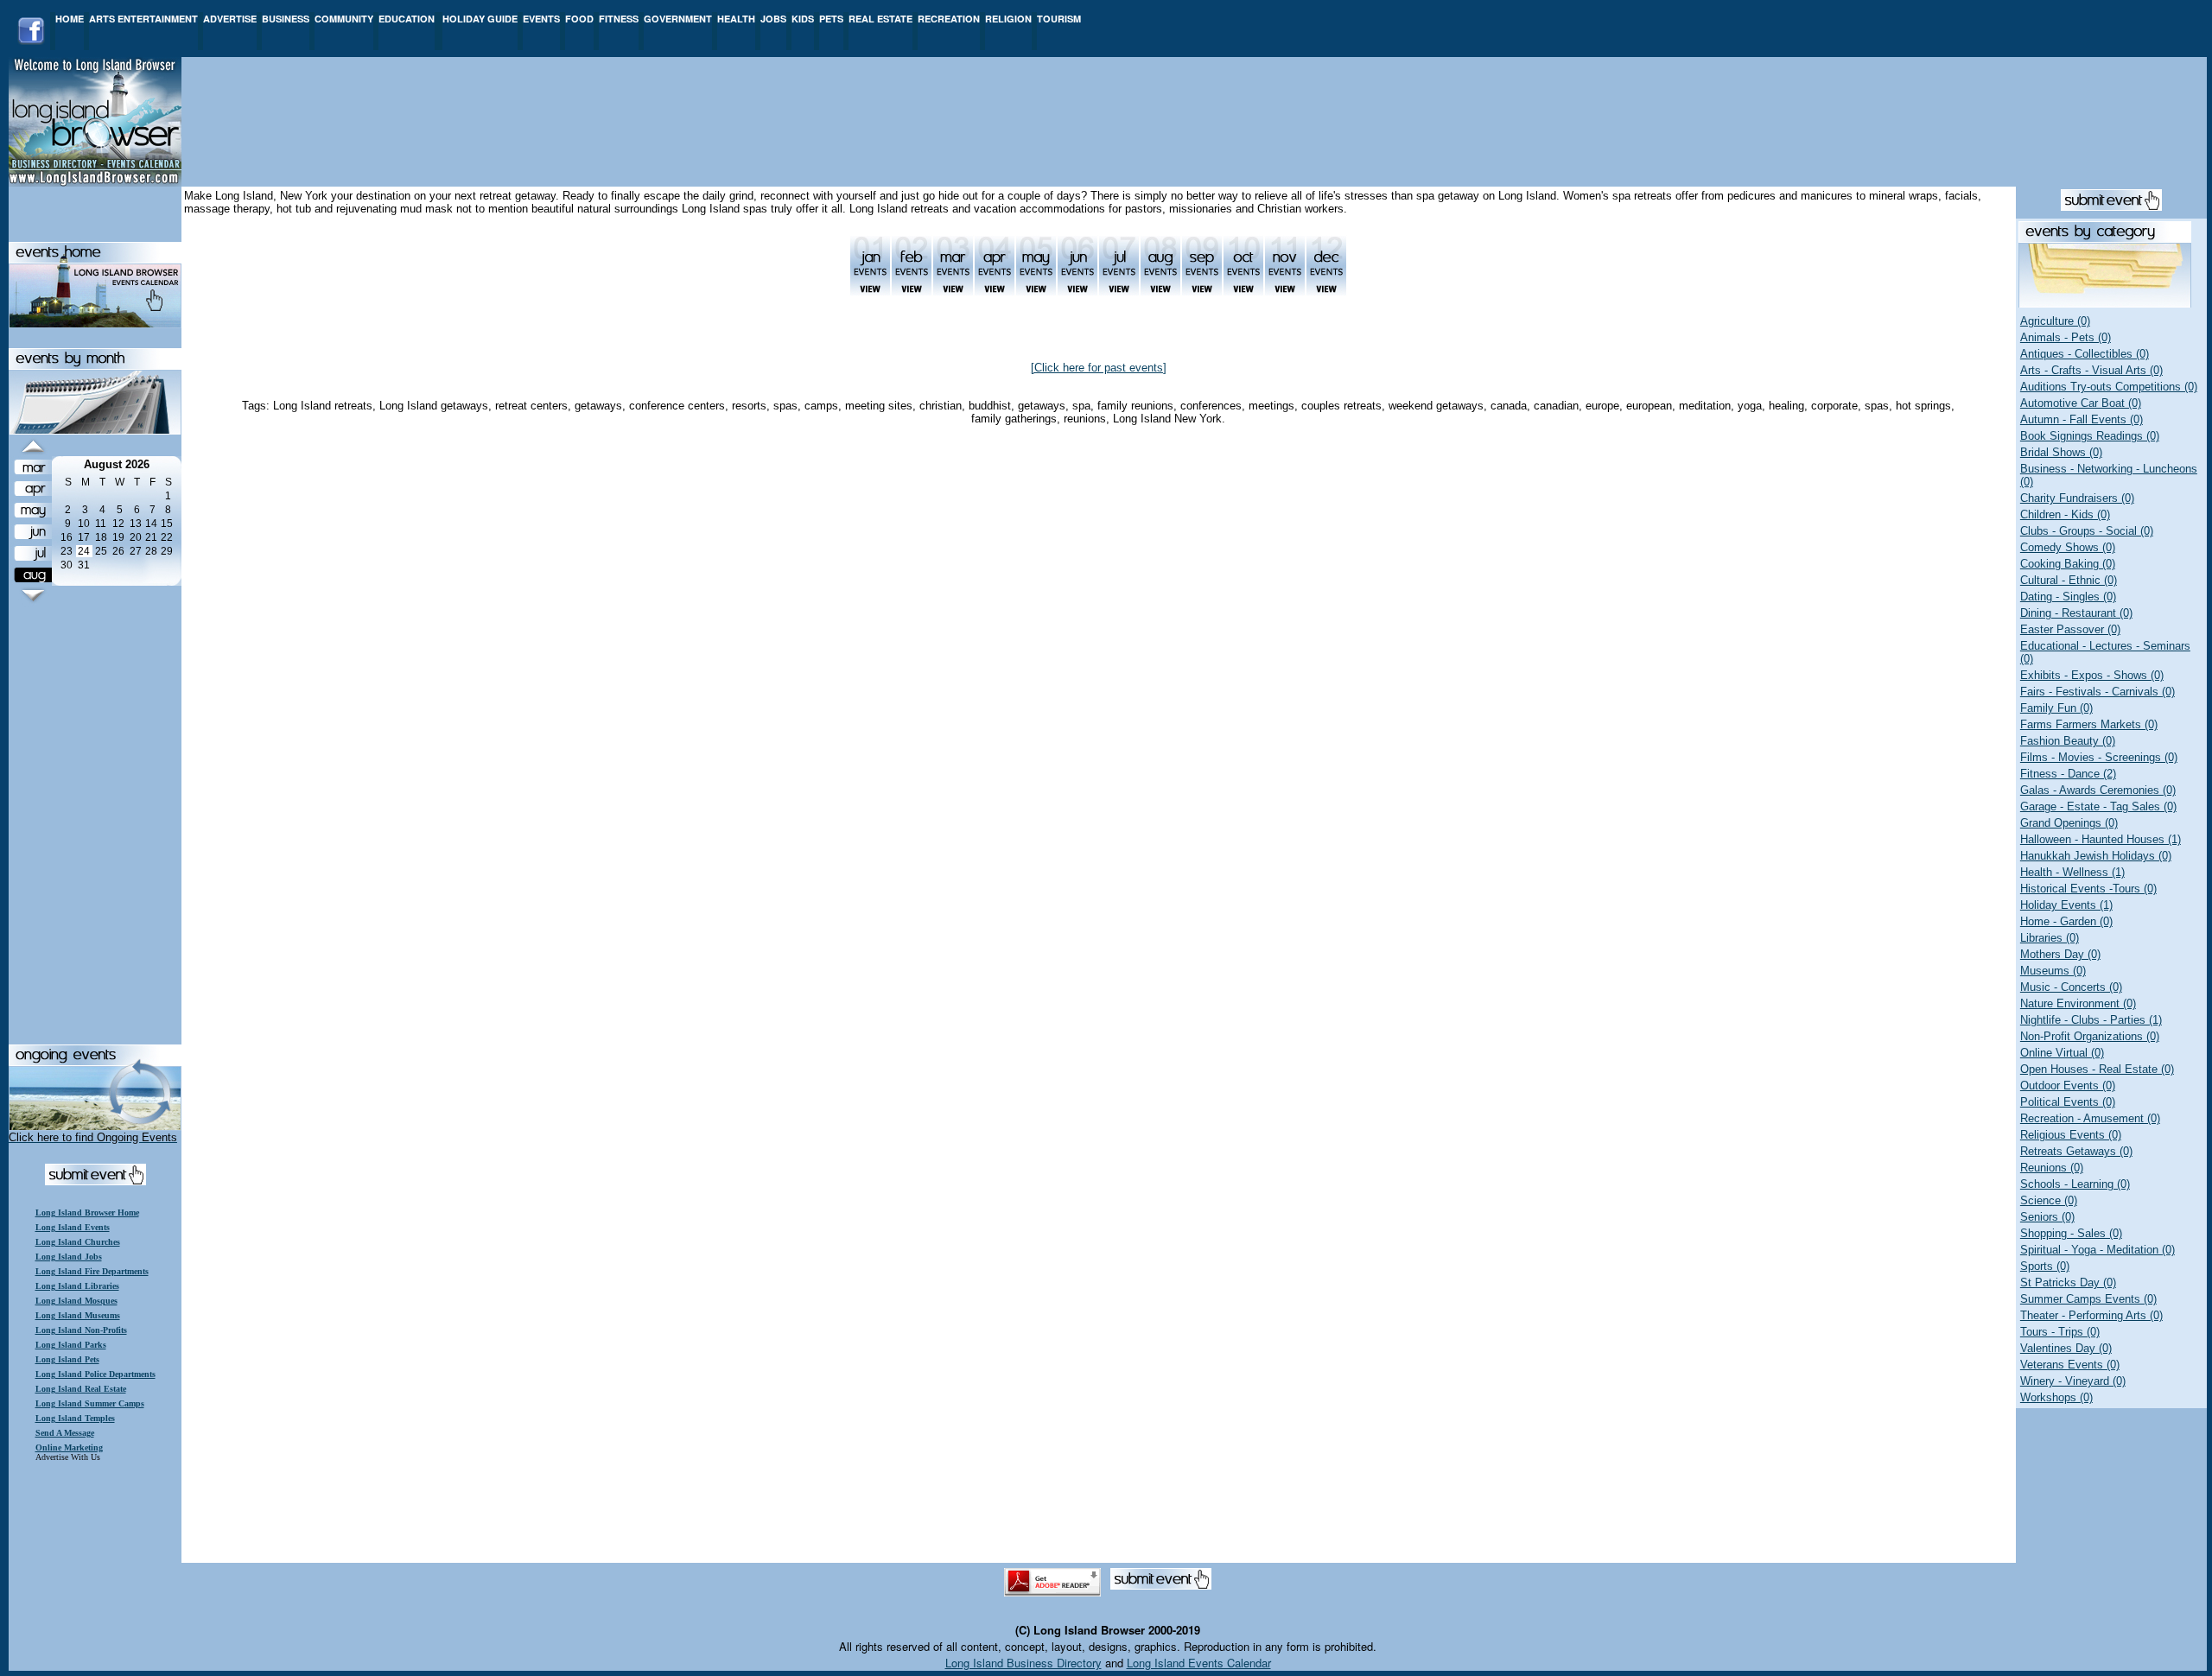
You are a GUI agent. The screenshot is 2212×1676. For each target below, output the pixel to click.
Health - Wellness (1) (2072, 872)
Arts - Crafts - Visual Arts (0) (2091, 370)
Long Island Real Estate (81, 1389)
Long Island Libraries (77, 1286)
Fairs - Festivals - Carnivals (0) (2098, 692)
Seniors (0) (2047, 1217)
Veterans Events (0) (2070, 1365)
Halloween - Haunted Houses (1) (2101, 839)
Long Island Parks (71, 1345)
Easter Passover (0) (2070, 629)
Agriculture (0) (2055, 321)
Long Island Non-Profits (81, 1330)
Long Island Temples (75, 1418)
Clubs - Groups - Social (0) (2087, 531)
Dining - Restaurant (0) (2076, 613)
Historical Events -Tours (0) (2088, 889)
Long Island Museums (78, 1315)
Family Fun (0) (2056, 708)
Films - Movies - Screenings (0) (2099, 757)
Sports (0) (2045, 1266)
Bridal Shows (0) (2061, 452)
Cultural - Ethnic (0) (2069, 580)
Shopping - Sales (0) (2071, 1233)
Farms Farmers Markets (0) (2089, 724)
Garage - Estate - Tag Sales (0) (2098, 806)
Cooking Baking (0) (2068, 564)
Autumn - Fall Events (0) (2082, 419)
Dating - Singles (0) (2068, 597)
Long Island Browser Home (87, 1213)
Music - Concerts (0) (2071, 987)
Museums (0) (2053, 971)
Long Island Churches (78, 1242)
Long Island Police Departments (95, 1374)
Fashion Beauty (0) (2068, 741)
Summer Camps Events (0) (2088, 1299)
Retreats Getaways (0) (2076, 1151)
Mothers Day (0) (2060, 954)
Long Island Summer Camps (90, 1403)
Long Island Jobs (69, 1257)
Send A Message (65, 1433)
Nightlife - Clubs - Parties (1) (2091, 1020)
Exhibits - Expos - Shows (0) (2092, 675)
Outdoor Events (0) (2068, 1086)
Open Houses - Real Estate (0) (2097, 1069)
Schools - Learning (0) (2075, 1184)
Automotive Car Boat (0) (2081, 403)
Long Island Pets (67, 1359)
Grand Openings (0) (2069, 823)
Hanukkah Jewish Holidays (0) (2096, 856)
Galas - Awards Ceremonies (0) (2098, 790)
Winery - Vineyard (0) (2073, 1381)
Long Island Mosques (76, 1301)
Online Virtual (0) (2062, 1053)
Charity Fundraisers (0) (2077, 498)
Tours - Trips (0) (2060, 1332)
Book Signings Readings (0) (2090, 436)
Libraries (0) (2050, 938)
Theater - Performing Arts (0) (2091, 1315)
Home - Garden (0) (2066, 921)
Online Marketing (69, 1447)
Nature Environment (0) (2078, 1003)
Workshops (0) (2056, 1397)
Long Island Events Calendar (1199, 1663)
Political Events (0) (2068, 1102)
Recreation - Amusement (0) (2090, 1118)
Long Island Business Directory (1023, 1663)
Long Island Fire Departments (92, 1271)
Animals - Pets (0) (2066, 337)
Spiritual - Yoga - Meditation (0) (2098, 1250)
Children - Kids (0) (2065, 514)
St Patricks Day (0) (2068, 1282)
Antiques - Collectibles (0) (2085, 354)
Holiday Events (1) (2066, 905)
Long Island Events (73, 1227)
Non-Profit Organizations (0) (2090, 1036)
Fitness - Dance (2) (2068, 774)
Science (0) (2049, 1200)
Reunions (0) (2052, 1168)
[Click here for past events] (1099, 368)
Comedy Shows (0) (2068, 547)
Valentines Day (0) (2066, 1348)
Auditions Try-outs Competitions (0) (2109, 387)
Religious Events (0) (2071, 1135)
